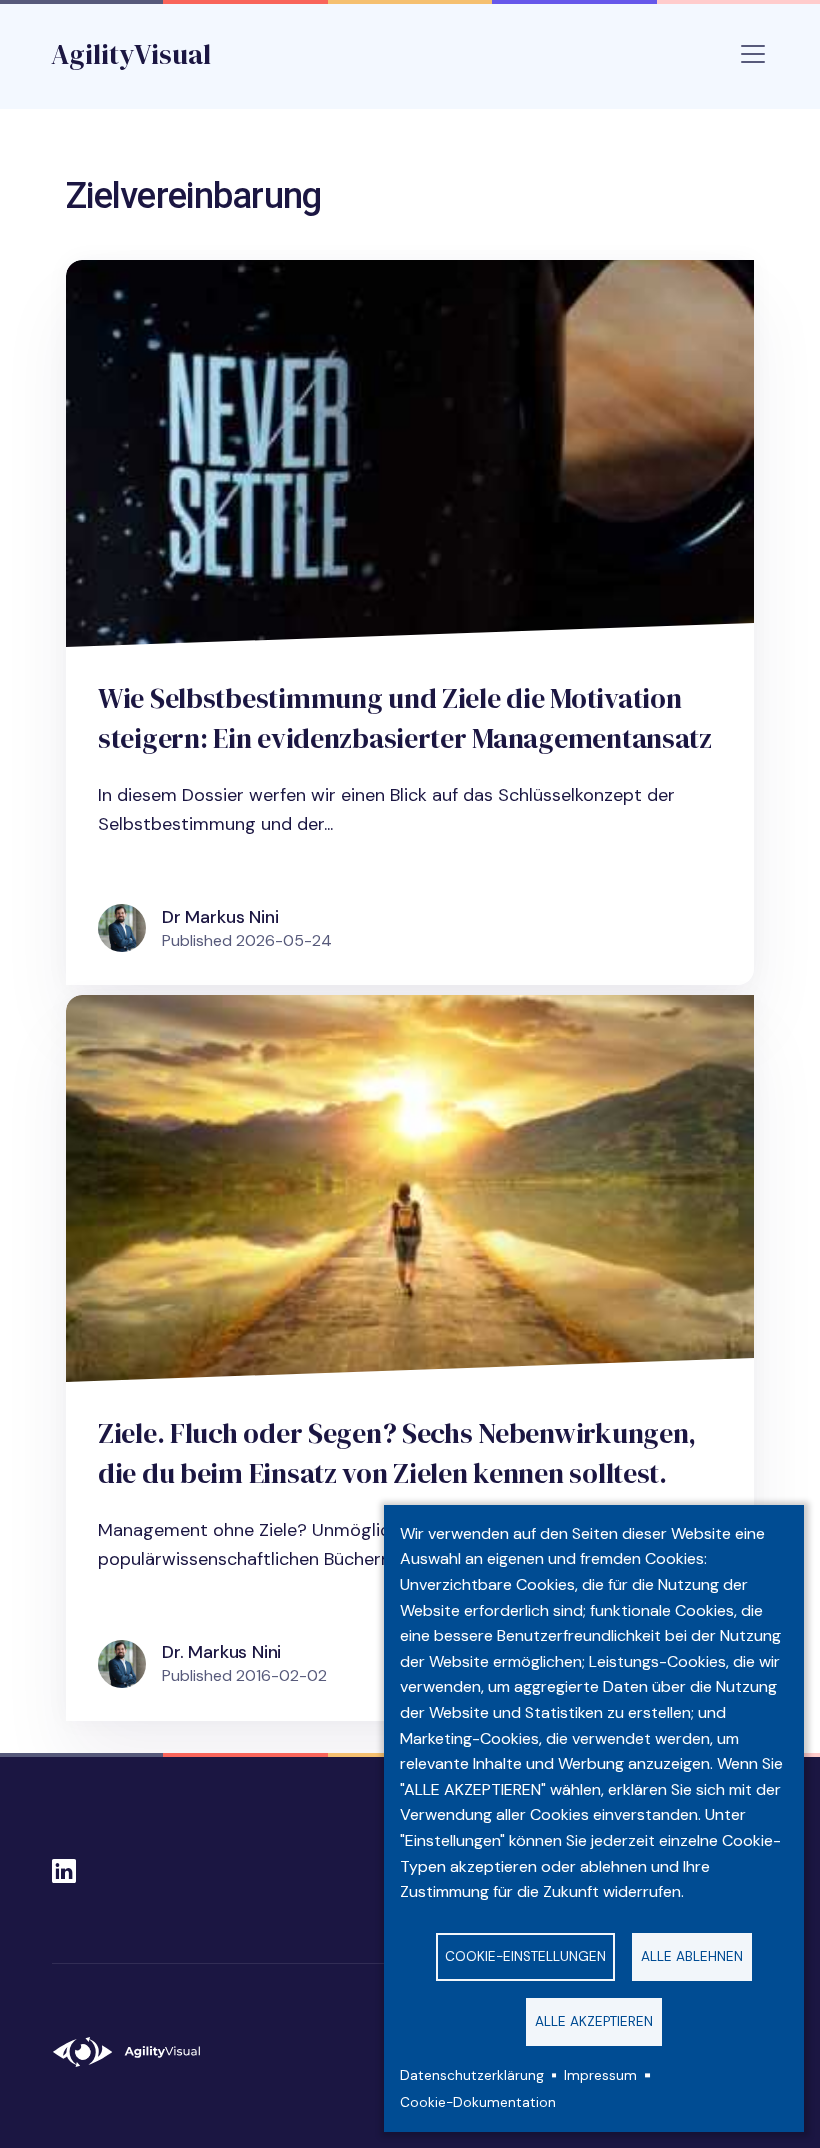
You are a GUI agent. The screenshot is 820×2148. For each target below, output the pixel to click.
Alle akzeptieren (594, 2021)
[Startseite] (135, 2052)
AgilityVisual (131, 54)
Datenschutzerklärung (472, 2075)
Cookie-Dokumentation (478, 2102)
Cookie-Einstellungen (525, 1956)
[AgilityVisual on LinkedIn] (64, 1865)
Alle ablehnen (692, 1956)
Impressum (600, 2075)
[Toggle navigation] (753, 54)
